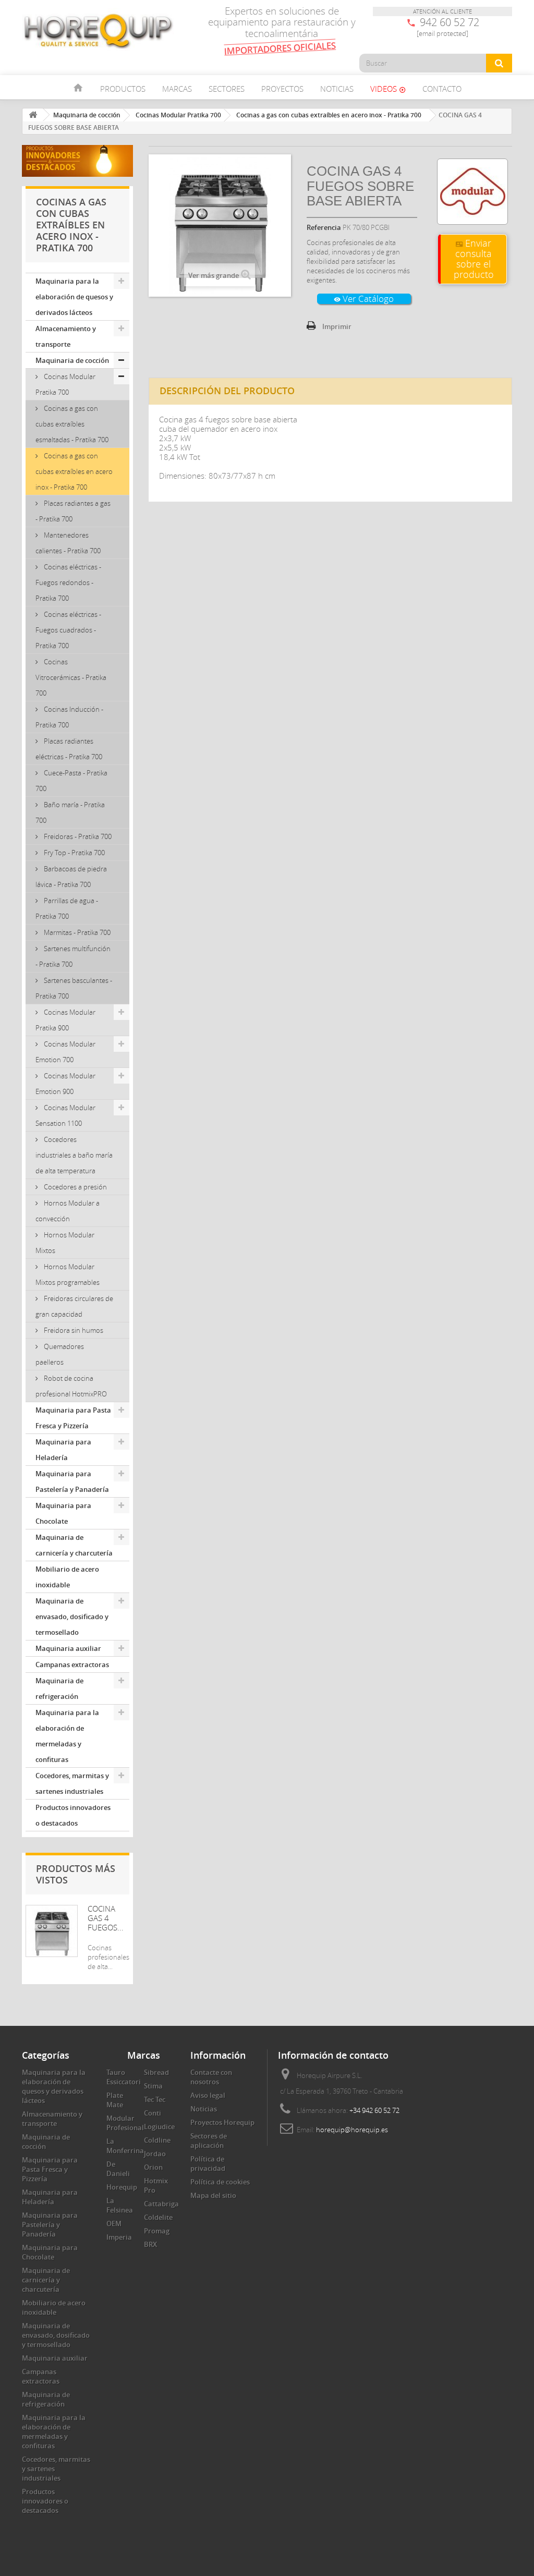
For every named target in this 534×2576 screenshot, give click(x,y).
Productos (123, 89)
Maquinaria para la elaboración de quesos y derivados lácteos (74, 297)
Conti (153, 2113)
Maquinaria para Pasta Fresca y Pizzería (73, 1418)
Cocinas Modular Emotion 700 (65, 1052)
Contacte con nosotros (211, 2077)
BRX (150, 2244)
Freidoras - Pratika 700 (77, 836)
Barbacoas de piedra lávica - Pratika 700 (71, 877)
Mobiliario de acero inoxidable (67, 1577)
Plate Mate (115, 2100)
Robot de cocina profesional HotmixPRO (71, 1386)
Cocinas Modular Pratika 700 (65, 384)
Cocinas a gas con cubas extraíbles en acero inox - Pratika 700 (74, 471)
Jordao (155, 2154)
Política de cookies (220, 2182)
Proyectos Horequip (222, 2122)
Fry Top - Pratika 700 (74, 853)
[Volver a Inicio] (33, 115)
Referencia (324, 227)
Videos (388, 89)
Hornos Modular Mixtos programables (68, 1274)
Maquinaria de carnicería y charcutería (74, 1545)
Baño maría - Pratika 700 (70, 812)
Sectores (227, 89)
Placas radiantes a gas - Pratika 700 (73, 511)
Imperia (119, 2237)
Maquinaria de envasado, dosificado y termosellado (72, 1617)
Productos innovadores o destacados (73, 1815)
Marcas (177, 89)
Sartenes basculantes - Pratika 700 (74, 988)
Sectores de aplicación (209, 2141)
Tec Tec (155, 2099)
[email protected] (442, 33)
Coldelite (158, 2217)
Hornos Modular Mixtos (65, 1243)
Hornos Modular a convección (68, 1211)
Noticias (337, 89)
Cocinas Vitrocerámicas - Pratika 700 (71, 677)
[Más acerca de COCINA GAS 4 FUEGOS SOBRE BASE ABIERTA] (52, 1931)
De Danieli (118, 2169)
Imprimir (337, 326)
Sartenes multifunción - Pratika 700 (73, 956)
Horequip (122, 2187)
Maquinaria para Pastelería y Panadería (72, 1481)
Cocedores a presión (75, 1187)
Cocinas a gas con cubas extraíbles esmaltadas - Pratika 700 (72, 424)
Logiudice (159, 2127)
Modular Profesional (125, 2123)
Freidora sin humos (73, 1330)
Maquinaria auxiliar (68, 1648)
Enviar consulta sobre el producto (474, 259)
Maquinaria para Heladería (63, 1450)
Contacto (442, 89)
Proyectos (282, 89)
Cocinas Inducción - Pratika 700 (69, 717)
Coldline (157, 2140)
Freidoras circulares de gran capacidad (74, 1306)
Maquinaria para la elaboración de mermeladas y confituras (67, 1736)
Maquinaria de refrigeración (59, 1688)
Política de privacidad (208, 2164)
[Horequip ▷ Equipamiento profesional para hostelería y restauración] (98, 31)
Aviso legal (208, 2095)
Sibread (156, 2072)
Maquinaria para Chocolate (63, 1513)
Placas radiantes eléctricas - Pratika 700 (69, 749)
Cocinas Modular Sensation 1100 (65, 1115)
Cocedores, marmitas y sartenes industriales (72, 1783)
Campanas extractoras (72, 1664)
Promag (157, 2231)
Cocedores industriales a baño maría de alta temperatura (74, 1155)
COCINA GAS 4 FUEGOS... (106, 1918)
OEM (114, 2223)
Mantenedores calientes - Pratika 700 (68, 543)
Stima (153, 2086)
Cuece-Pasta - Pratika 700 (71, 781)
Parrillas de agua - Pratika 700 (67, 908)
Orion (153, 2167)
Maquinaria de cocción (72, 360)
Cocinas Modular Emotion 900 (65, 1084)
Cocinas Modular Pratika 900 (65, 1020)
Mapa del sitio (213, 2195)
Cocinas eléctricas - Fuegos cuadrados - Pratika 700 (68, 630)
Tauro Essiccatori (124, 2077)
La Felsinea (120, 2205)
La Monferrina (125, 2146)
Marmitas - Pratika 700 (76, 932)
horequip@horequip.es (352, 2130)
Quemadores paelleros (60, 1354)
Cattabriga (161, 2204)
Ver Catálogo (364, 299)
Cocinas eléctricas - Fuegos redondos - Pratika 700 (68, 582)
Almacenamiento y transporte (66, 336)
